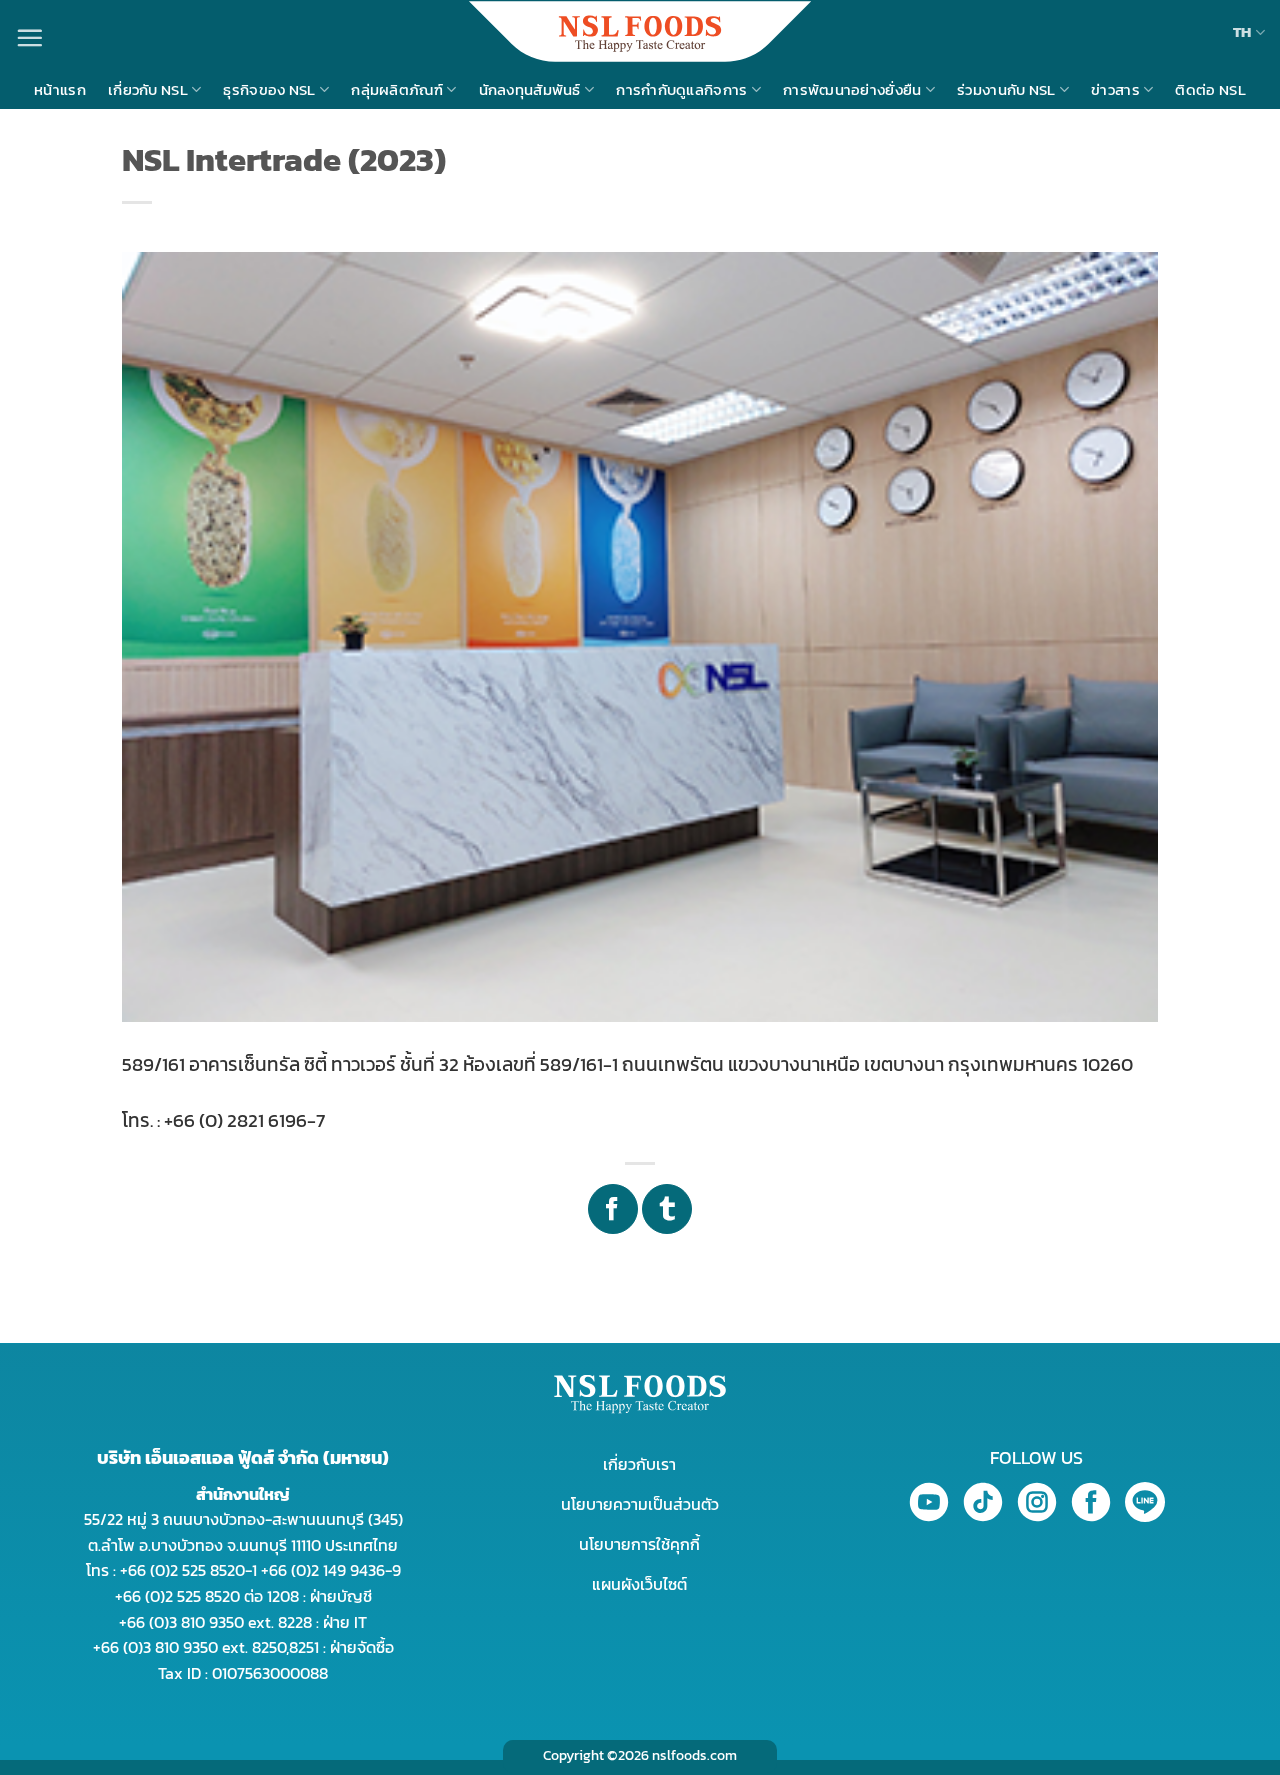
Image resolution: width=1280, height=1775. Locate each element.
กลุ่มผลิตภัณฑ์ (397, 89)
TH (1242, 31)
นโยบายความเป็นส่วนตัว (640, 1504)
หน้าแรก (60, 89)
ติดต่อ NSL (1210, 89)
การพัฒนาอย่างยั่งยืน (852, 89)
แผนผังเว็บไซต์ (639, 1584)
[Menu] (29, 37)
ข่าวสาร (1115, 89)
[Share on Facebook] (613, 1209)
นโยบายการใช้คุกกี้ (639, 1544)
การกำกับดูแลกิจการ (681, 89)
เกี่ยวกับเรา (639, 1464)
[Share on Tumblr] (667, 1209)
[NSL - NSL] (640, 31)
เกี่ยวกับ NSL (148, 89)
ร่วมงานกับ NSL (1006, 89)
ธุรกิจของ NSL (269, 89)
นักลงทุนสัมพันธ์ (530, 89)
